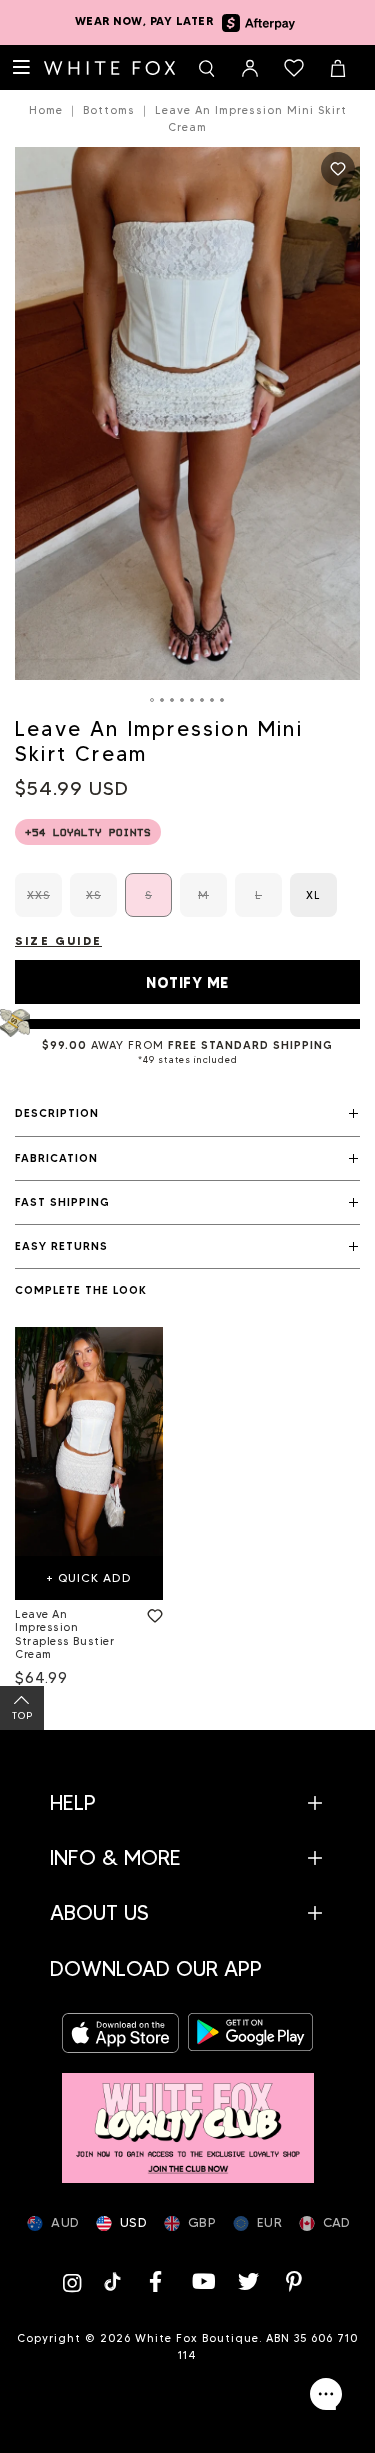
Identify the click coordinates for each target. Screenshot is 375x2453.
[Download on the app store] (125, 2032)
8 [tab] (223, 700)
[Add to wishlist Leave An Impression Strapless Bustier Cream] (151, 1612)
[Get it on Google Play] (251, 2032)
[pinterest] (294, 2281)
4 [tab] (183, 700)
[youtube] (202, 2281)
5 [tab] (193, 700)
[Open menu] (22, 68)
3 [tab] (173, 700)
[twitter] (248, 2281)
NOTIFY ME (187, 983)
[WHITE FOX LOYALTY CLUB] (188, 2118)
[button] (187, 1114)
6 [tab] (203, 700)
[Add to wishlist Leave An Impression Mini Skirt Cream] (338, 169)
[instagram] (77, 2281)
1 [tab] (153, 700)
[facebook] (156, 2281)
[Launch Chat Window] (326, 2394)
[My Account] (250, 68)
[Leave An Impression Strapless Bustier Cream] (89, 1441)
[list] (187, 1511)
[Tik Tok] (114, 2281)
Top (22, 1715)
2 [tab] (163, 700)
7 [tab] (213, 700)
